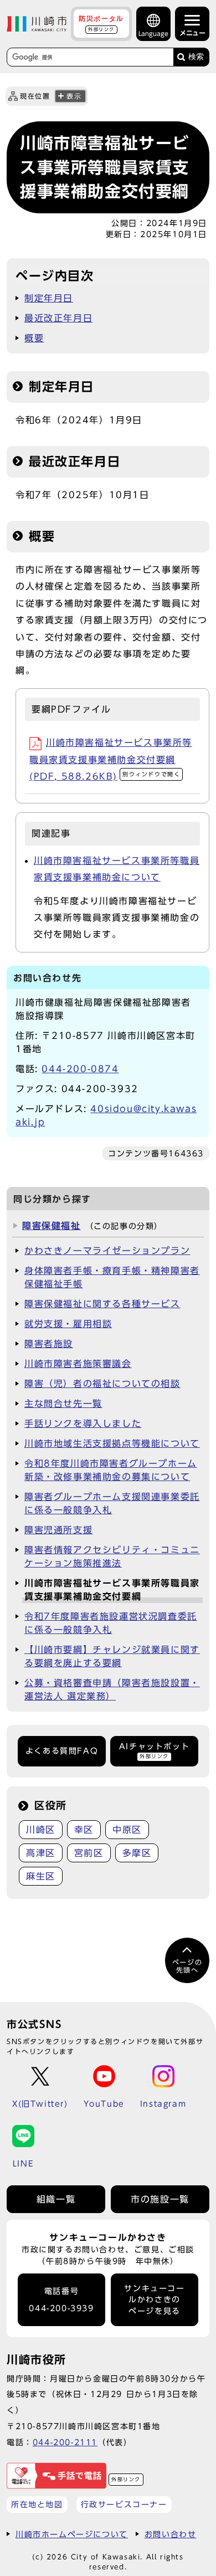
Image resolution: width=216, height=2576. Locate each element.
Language (153, 34)
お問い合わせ (171, 2534)
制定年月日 (49, 298)
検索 (196, 57)
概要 (34, 338)
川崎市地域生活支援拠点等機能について (112, 1443)
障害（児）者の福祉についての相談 (102, 1384)
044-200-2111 (65, 2442)
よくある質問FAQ (62, 1751)
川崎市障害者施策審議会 (78, 1364)
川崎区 (41, 1830)
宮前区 (89, 1853)
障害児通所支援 (58, 1530)
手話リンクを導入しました (83, 1423)
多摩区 (137, 1853)
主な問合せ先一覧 (63, 1404)
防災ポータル (101, 23)
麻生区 (41, 1876)
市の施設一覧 (160, 2199)
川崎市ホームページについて (72, 2534)
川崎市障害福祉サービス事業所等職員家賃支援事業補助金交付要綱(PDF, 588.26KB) (111, 759)
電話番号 (61, 2300)
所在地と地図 (37, 2504)
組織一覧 (56, 2199)
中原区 (127, 1830)
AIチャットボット (154, 1751)
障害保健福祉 (52, 1226)
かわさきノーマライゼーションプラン (107, 1251)
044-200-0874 (80, 1069)
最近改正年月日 (58, 318)
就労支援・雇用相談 (68, 1324)
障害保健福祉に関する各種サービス (102, 1304)
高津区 (41, 1853)
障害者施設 (49, 1344)
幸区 (84, 1830)
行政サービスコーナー (124, 2504)
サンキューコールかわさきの (154, 2300)
